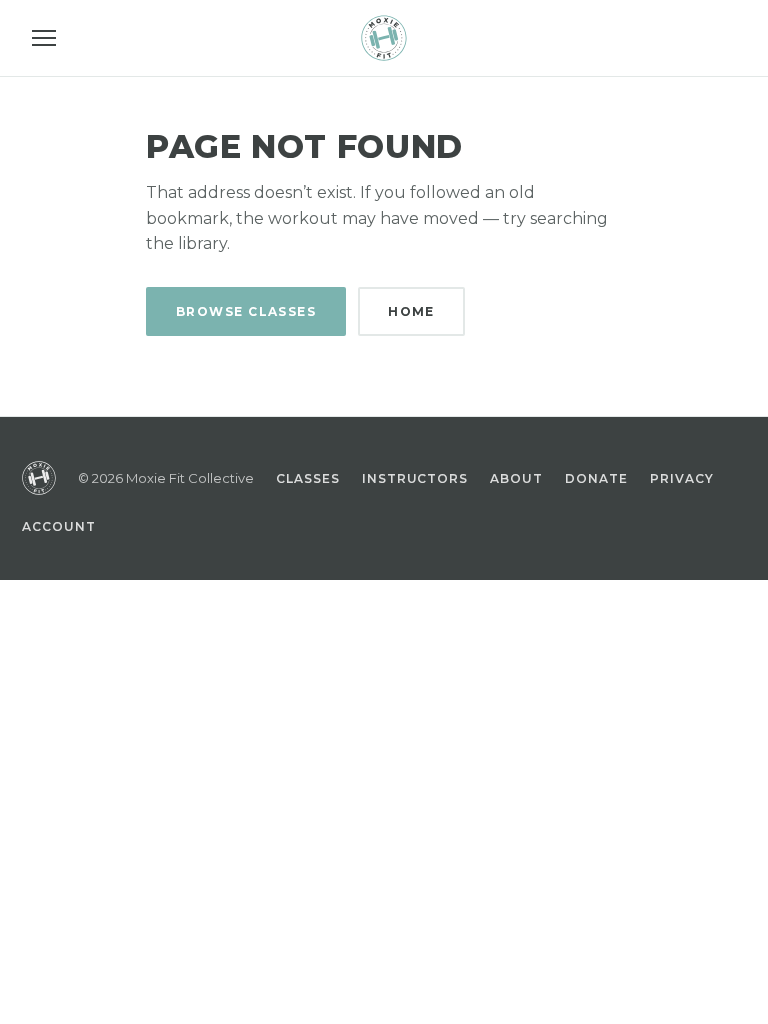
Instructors (415, 478)
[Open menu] (44, 38)
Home (411, 311)
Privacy (682, 478)
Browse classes (246, 311)
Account (59, 526)
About (516, 478)
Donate (596, 478)
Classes (308, 478)
